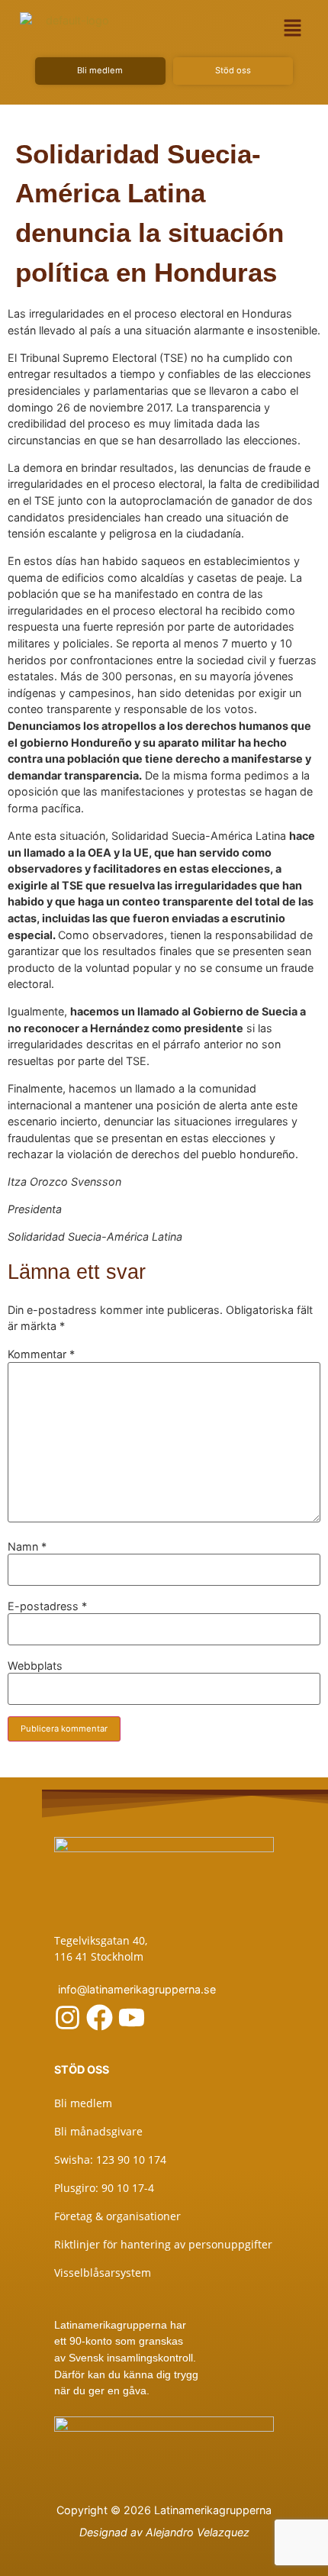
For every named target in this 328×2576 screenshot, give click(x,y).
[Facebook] (100, 2018)
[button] (293, 28)
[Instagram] (68, 2018)
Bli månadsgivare (98, 2131)
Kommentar (41, 1354)
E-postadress (47, 1606)
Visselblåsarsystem (103, 2273)
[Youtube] (132, 2018)
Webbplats (35, 1666)
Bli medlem (83, 2103)
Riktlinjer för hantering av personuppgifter (163, 2244)
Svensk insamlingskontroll (129, 2358)
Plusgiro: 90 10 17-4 (104, 2188)
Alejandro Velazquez (198, 2532)
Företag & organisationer (117, 2216)
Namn (27, 1547)
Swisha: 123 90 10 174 (110, 2160)
